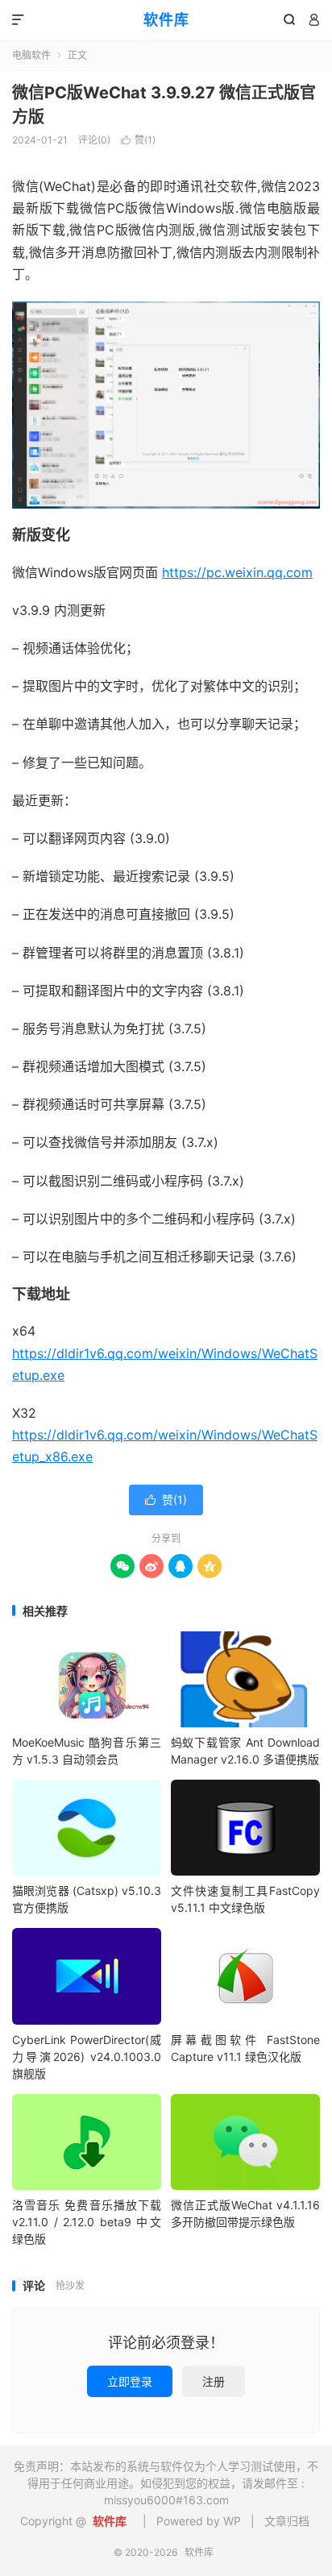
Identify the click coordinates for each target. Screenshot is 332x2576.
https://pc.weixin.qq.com (237, 572)
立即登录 (130, 2381)
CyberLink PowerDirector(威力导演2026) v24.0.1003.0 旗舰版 (87, 2057)
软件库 (166, 20)
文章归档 (287, 2521)
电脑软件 (31, 55)
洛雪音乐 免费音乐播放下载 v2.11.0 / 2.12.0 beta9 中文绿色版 (87, 2222)
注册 (214, 2381)
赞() (138, 140)
